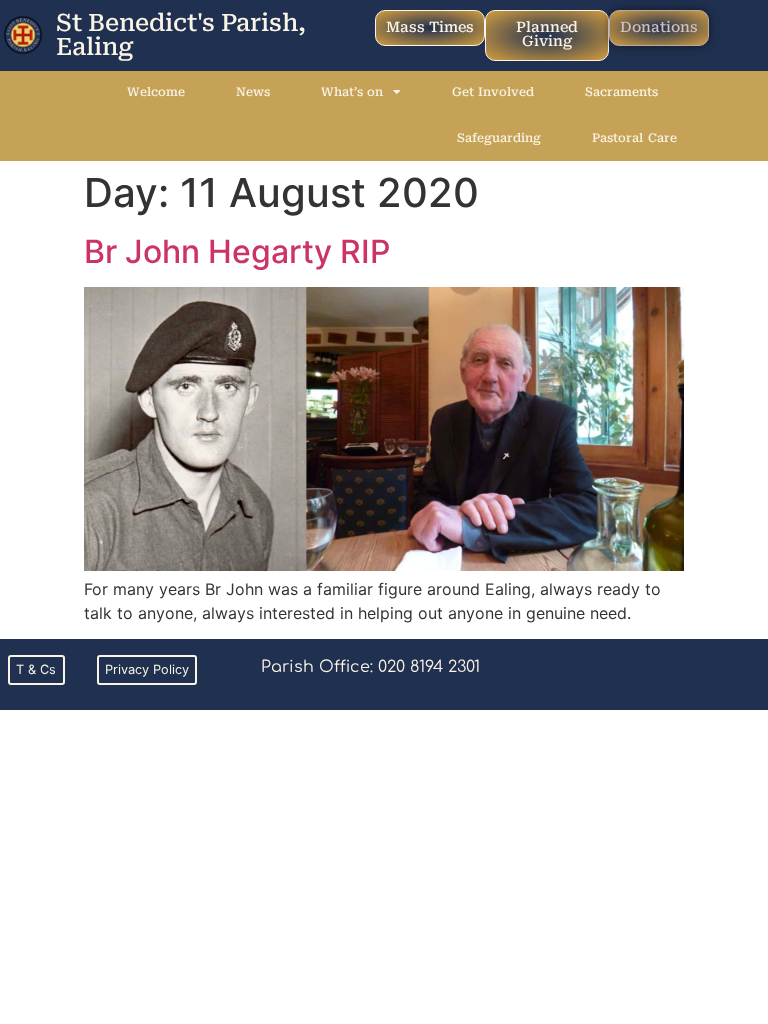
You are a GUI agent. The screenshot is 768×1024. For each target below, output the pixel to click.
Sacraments (621, 92)
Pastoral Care (634, 138)
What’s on (352, 92)
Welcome (156, 92)
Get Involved (493, 92)
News (253, 92)
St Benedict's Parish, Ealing (181, 35)
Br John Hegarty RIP (237, 251)
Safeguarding (499, 138)
